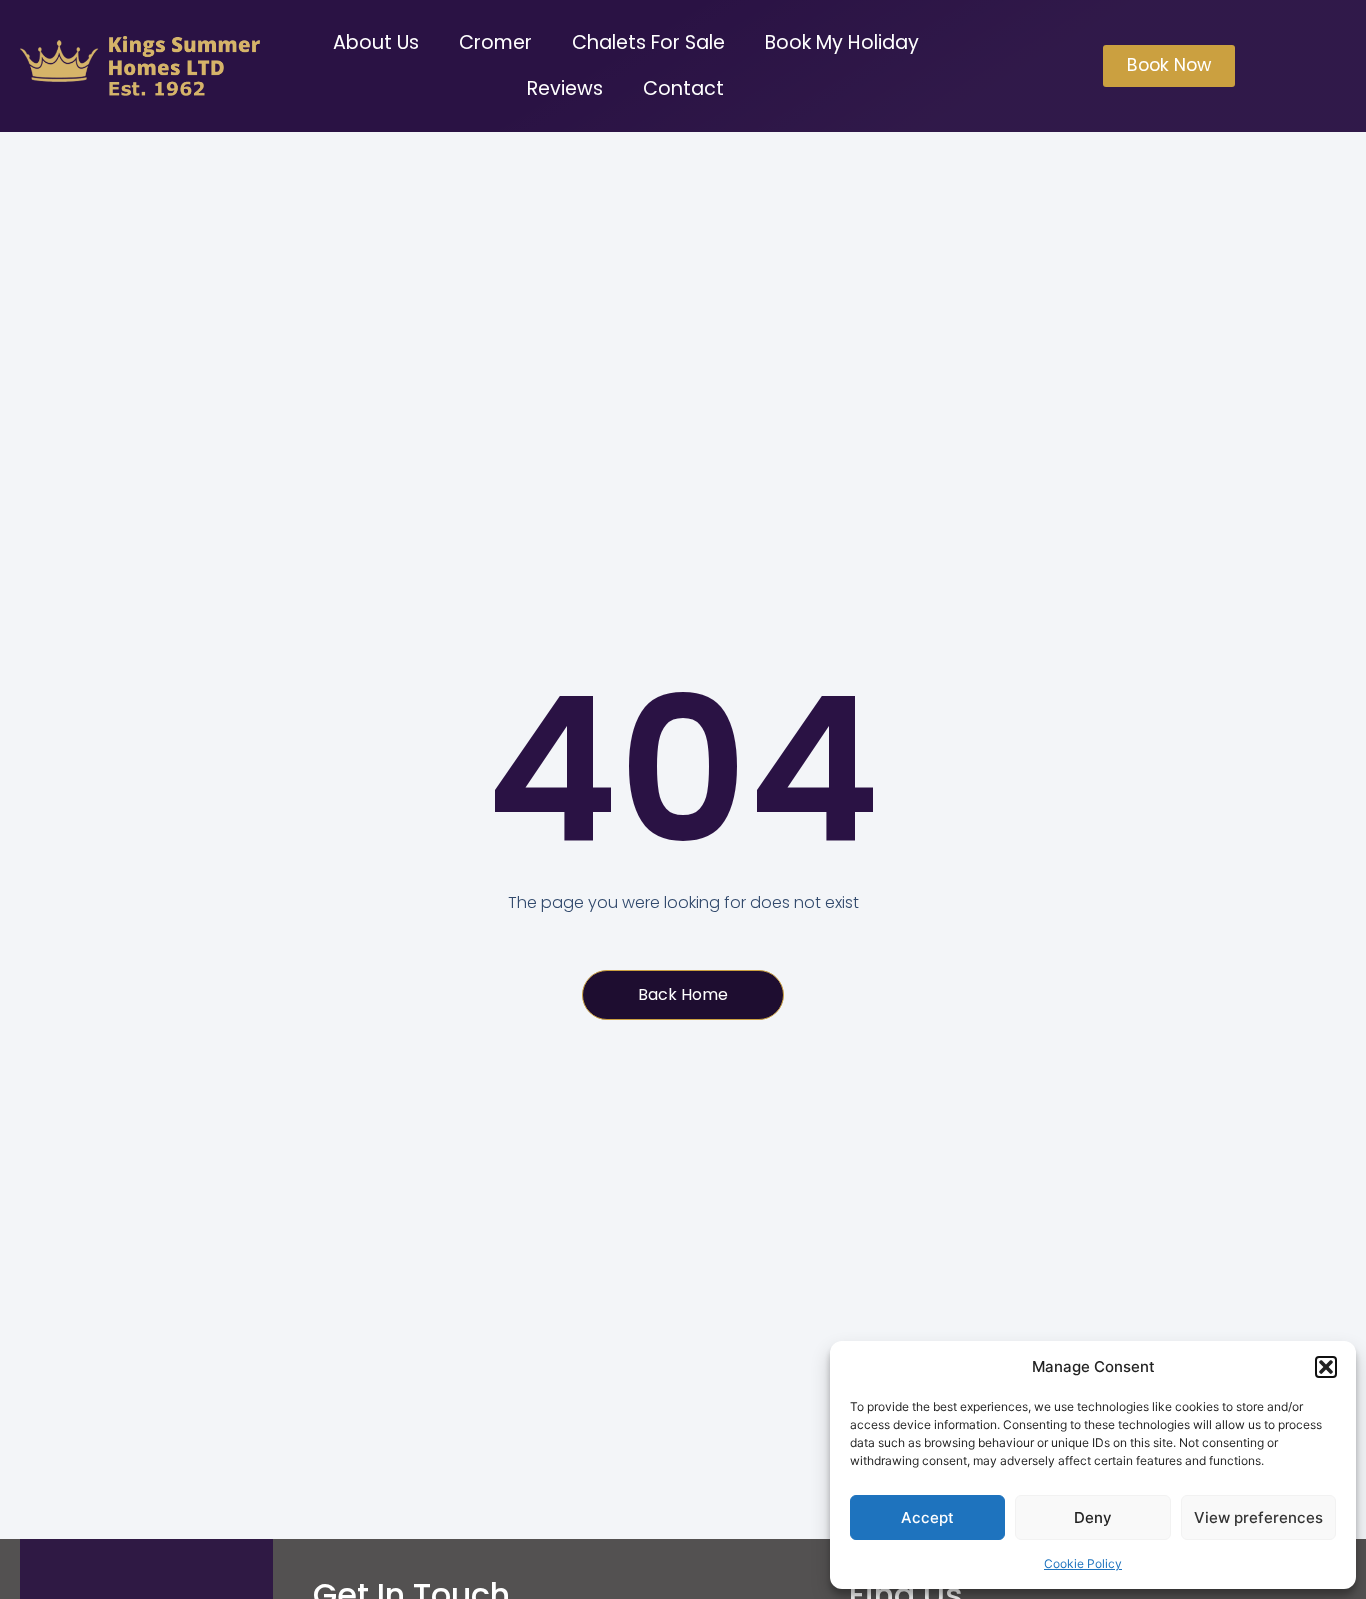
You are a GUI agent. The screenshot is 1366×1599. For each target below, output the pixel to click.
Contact (683, 88)
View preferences (1258, 1517)
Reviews (565, 88)
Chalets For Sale (648, 42)
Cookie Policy (1083, 1563)
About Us (376, 42)
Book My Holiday (842, 42)
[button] (1326, 1367)
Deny (1093, 1517)
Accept (927, 1517)
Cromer (495, 42)
